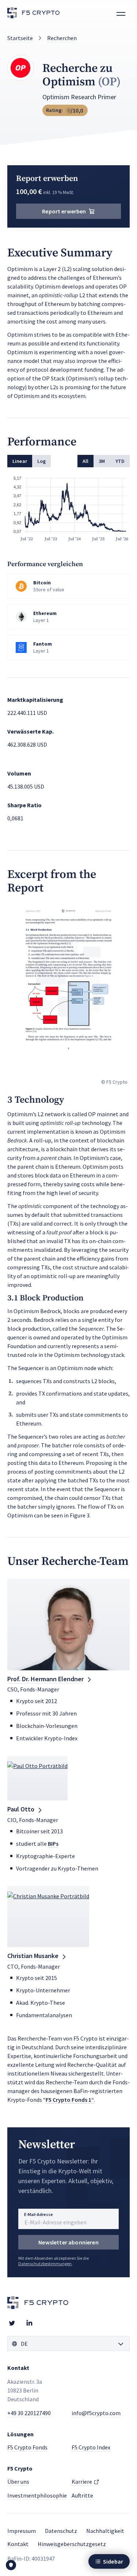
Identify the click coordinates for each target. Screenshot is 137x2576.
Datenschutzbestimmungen (45, 2264)
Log (41, 461)
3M (102, 461)
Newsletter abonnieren (68, 2242)
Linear (20, 461)
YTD (120, 461)
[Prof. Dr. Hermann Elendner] (68, 1624)
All (85, 461)
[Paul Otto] (37, 1778)
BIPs (53, 1844)
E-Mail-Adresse (39, 2214)
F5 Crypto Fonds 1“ (70, 2100)
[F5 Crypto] (34, 14)
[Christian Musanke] (48, 1916)
